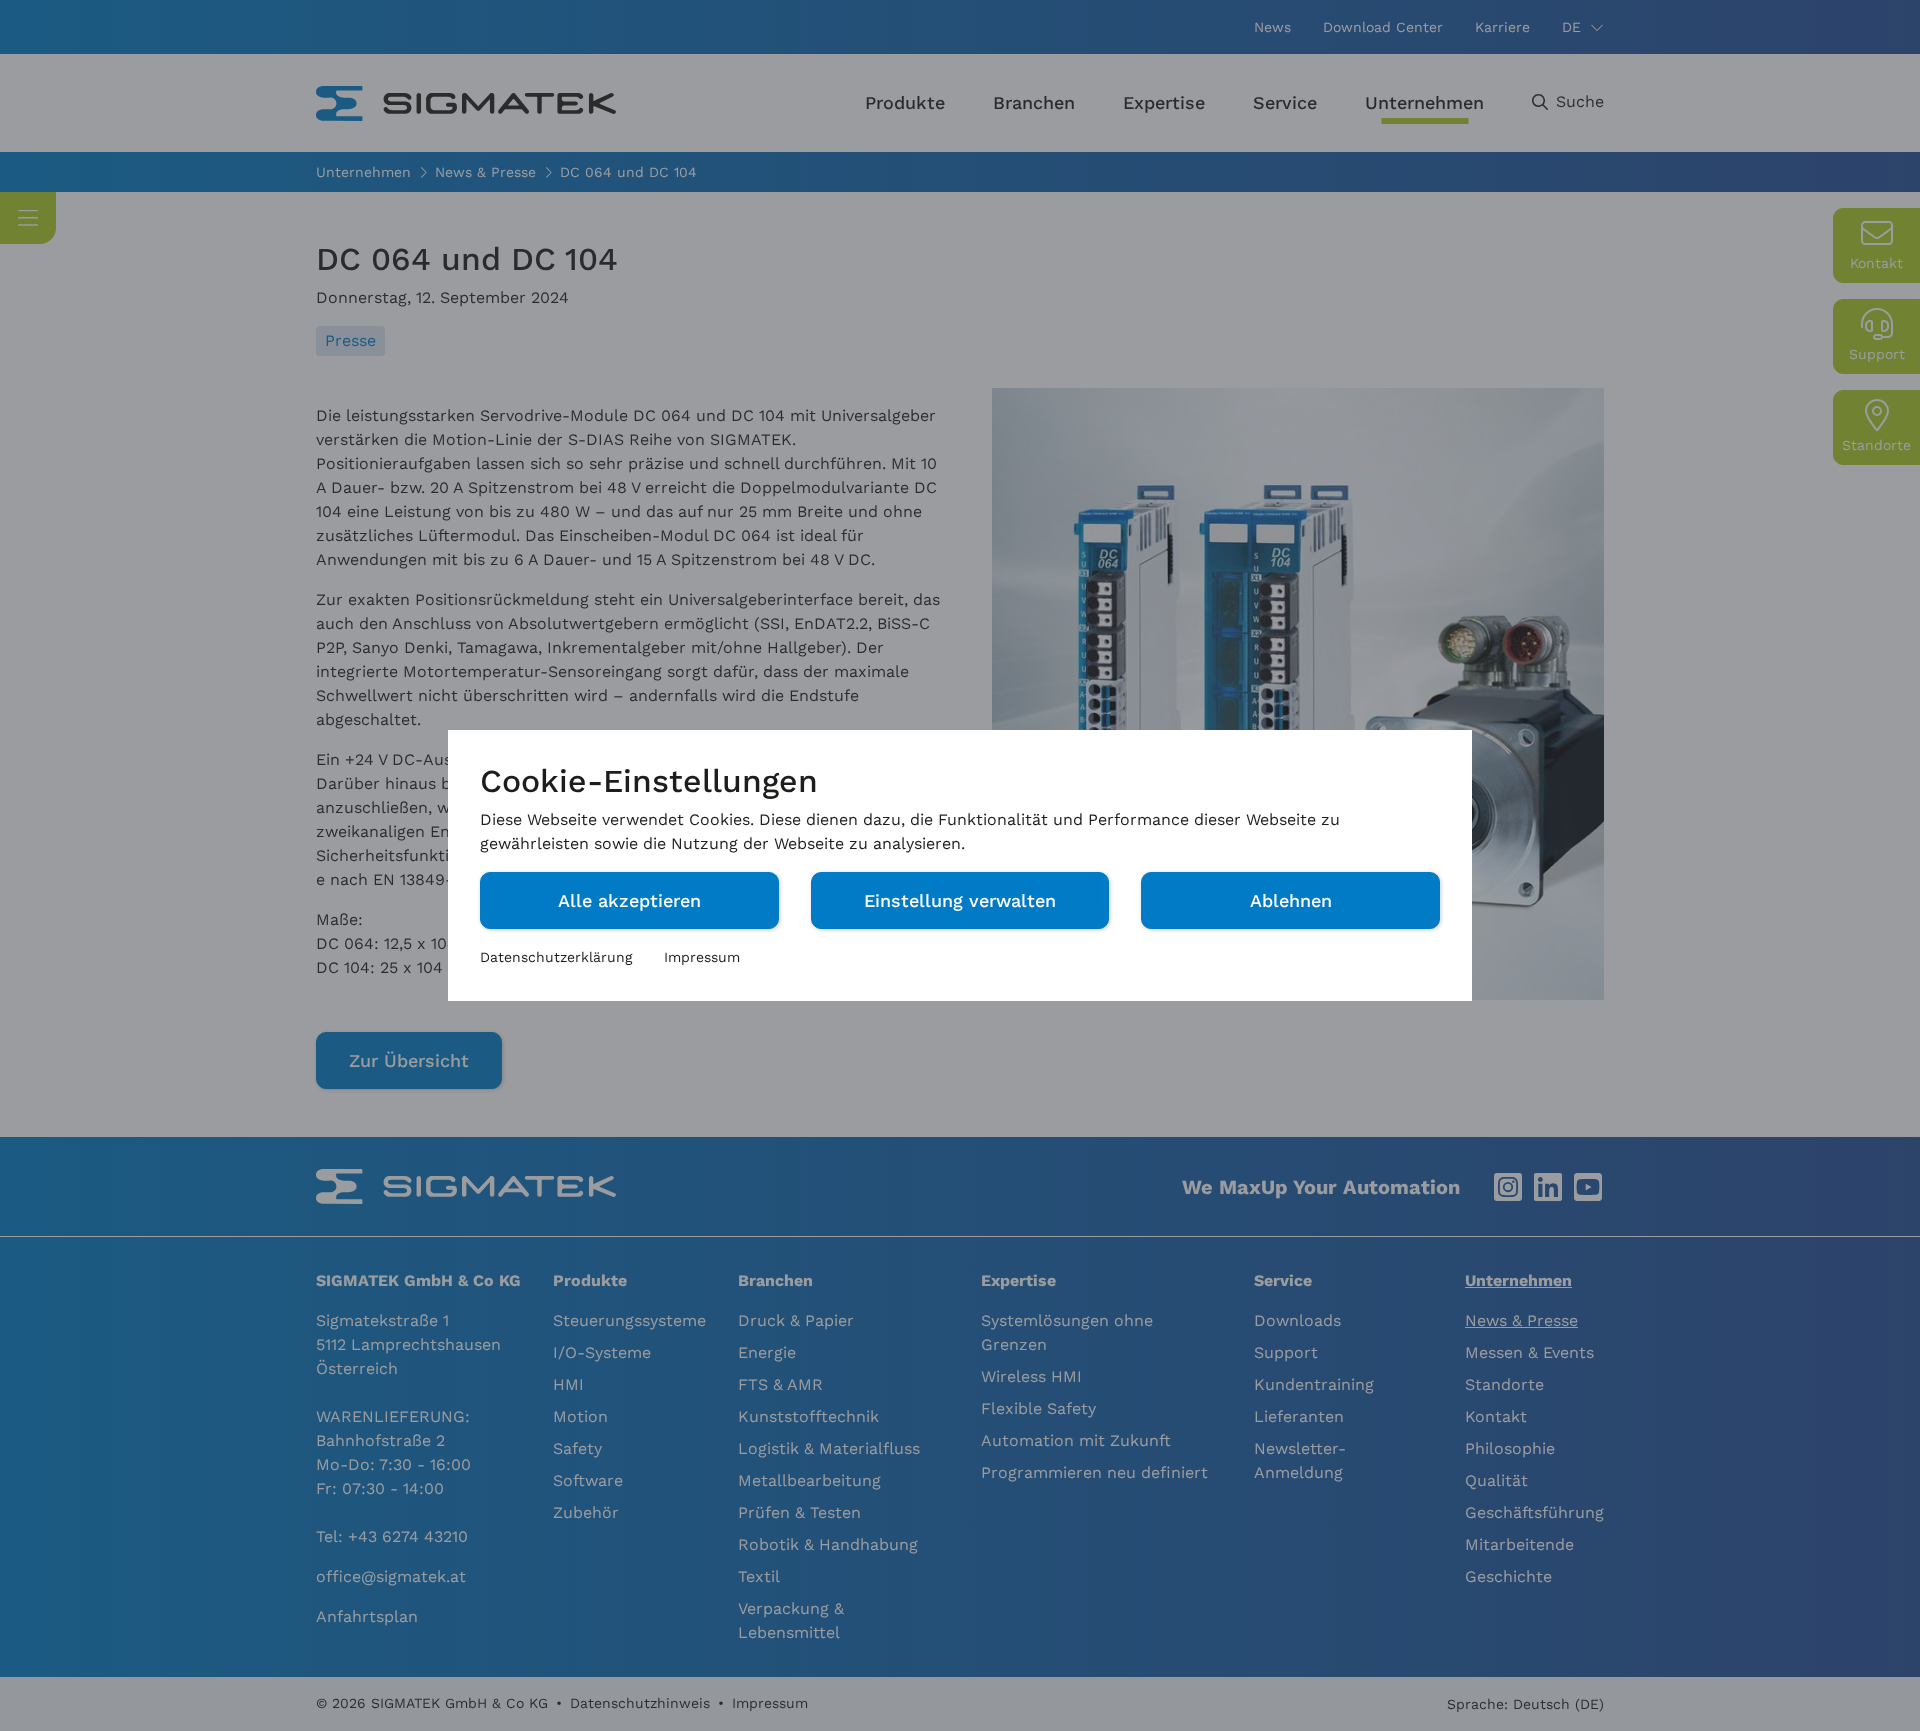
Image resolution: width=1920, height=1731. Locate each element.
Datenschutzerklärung (556, 957)
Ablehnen (1291, 900)
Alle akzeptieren (629, 900)
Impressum (702, 957)
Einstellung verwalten (960, 900)
